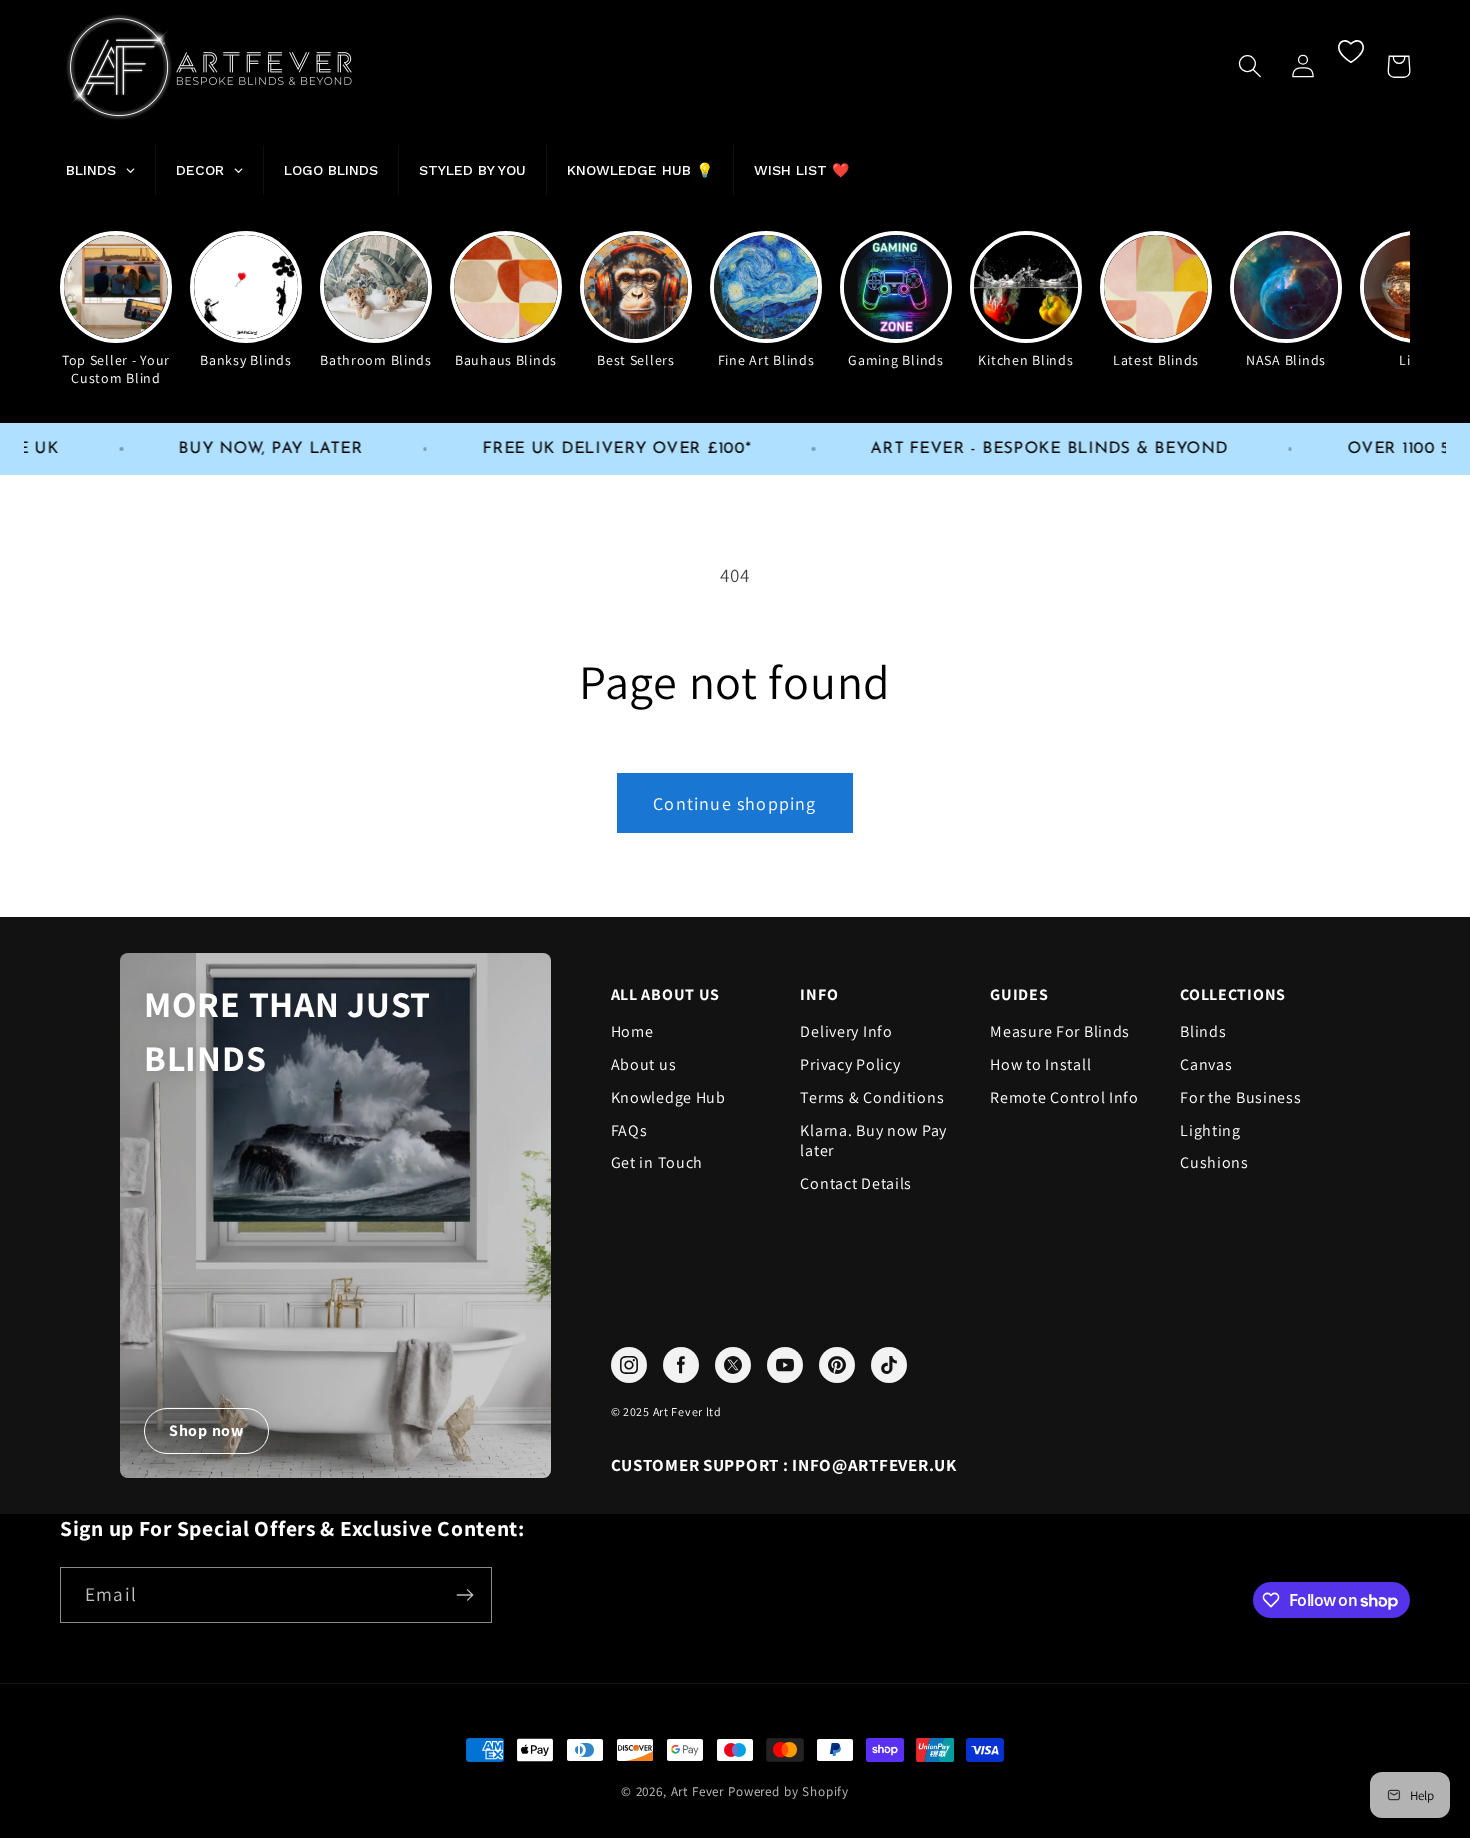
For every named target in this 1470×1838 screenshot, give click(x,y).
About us (644, 1065)
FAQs (629, 1131)
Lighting (1210, 1131)
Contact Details (856, 1184)
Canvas (1206, 1065)
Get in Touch (657, 1163)
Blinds (1203, 1032)
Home (632, 1032)
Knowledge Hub (668, 1098)
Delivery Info (846, 1032)
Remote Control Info (1064, 1098)
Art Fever (698, 1791)
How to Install (1040, 1065)
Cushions (1214, 1163)
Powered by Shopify (788, 1791)
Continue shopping (734, 803)
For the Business (1241, 1098)
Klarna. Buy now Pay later (873, 1141)
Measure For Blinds (1060, 1032)
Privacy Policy (850, 1065)
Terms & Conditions (872, 1098)
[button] (1250, 66)
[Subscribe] (464, 1595)
